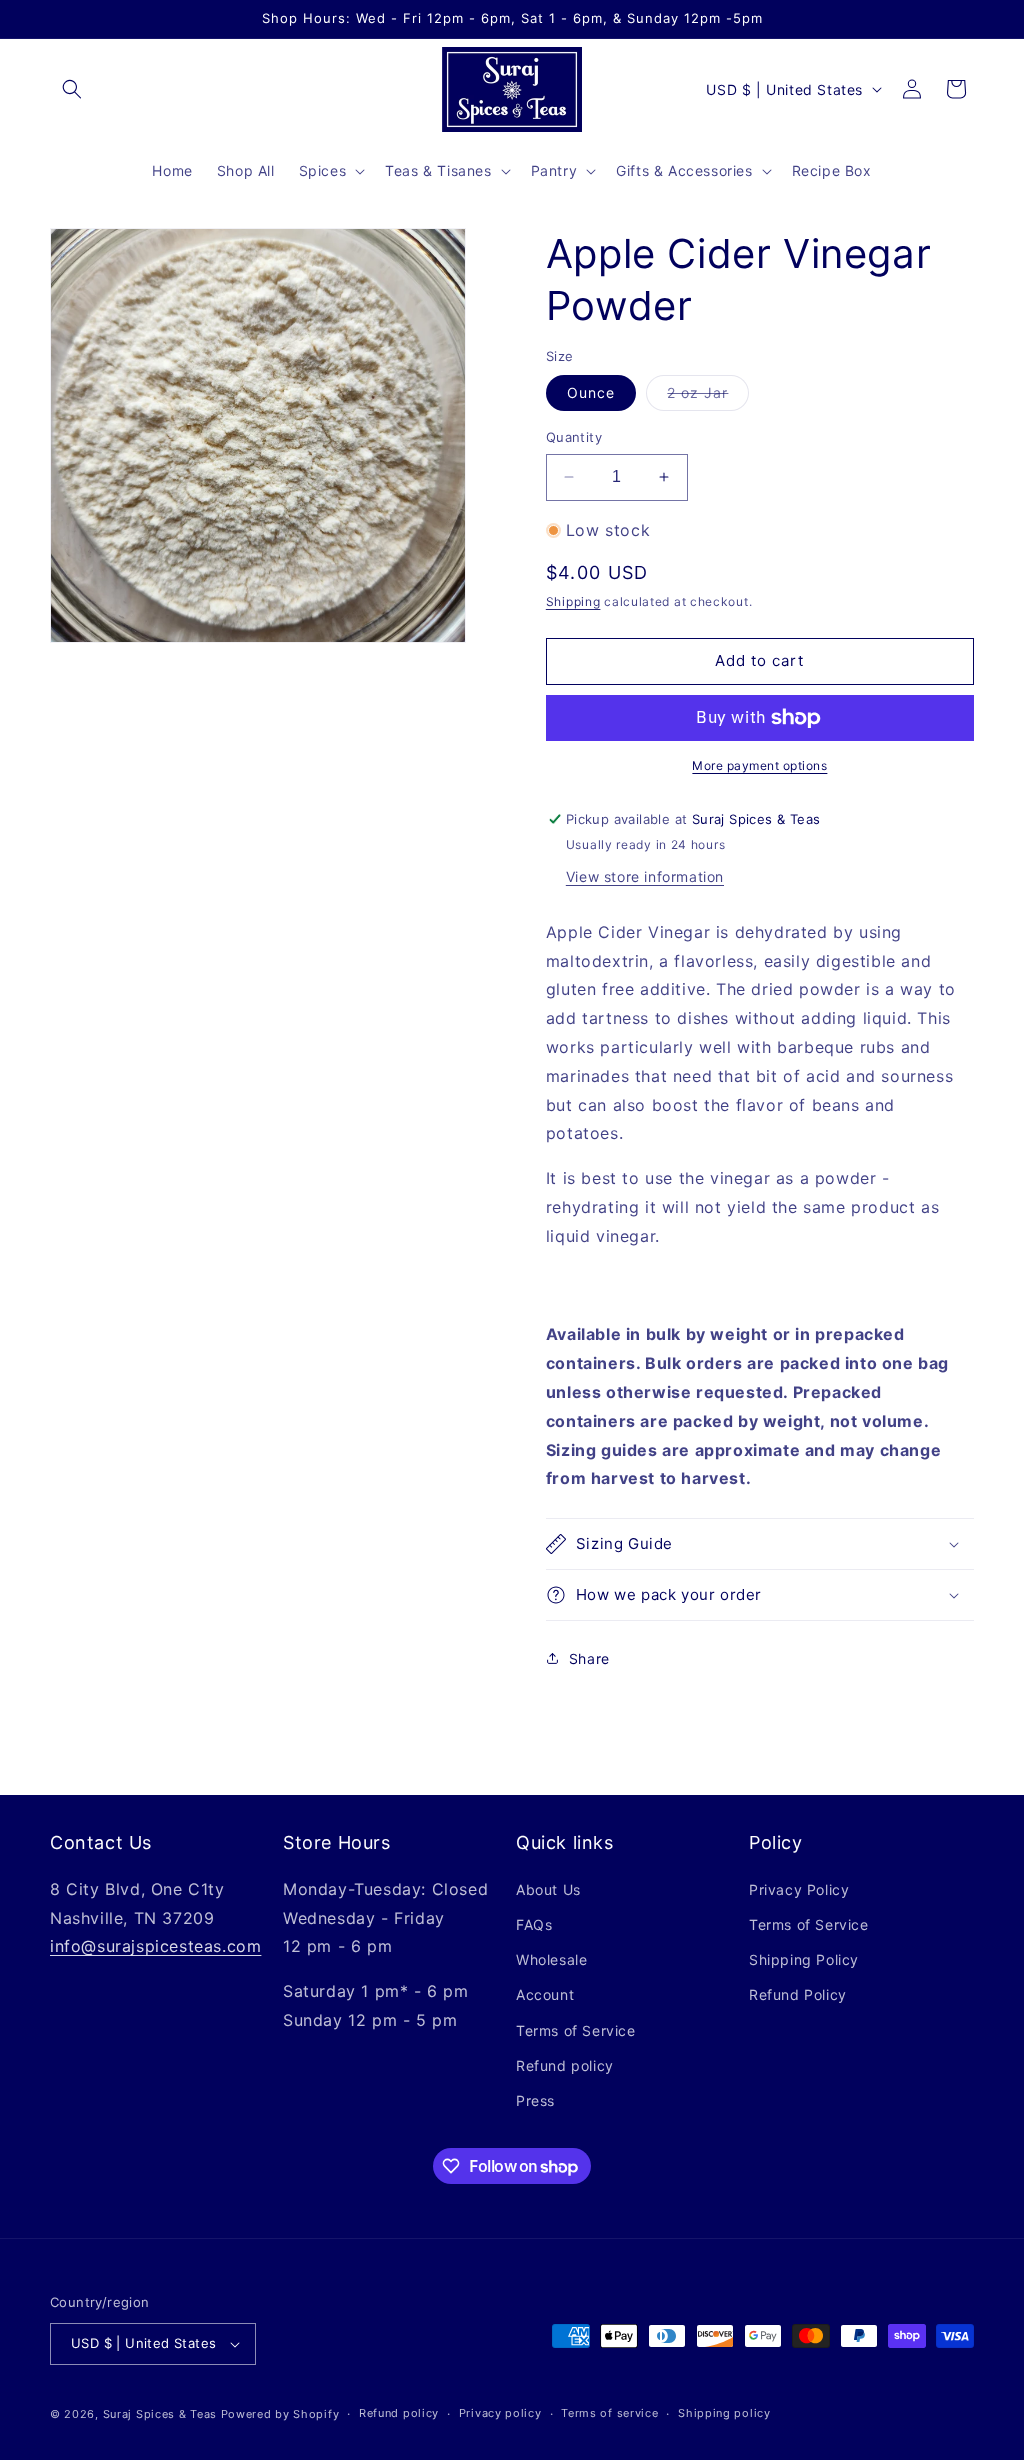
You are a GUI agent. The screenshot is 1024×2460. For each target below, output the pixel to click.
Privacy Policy (799, 1889)
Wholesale (551, 1959)
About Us (548, 1889)
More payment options (759, 765)
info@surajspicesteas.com (155, 1946)
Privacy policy (500, 2413)
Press (535, 2100)
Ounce (591, 392)
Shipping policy (724, 2413)
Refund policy (565, 2065)
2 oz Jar (708, 397)
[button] (72, 89)
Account (545, 1994)
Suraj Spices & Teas (160, 2414)
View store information (645, 876)
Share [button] (589, 1658)
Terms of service (609, 2413)
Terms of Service (576, 2030)
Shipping (573, 601)
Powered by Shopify (280, 2414)
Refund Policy (798, 1994)
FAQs (534, 1924)
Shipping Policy (804, 1959)
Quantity (574, 437)
